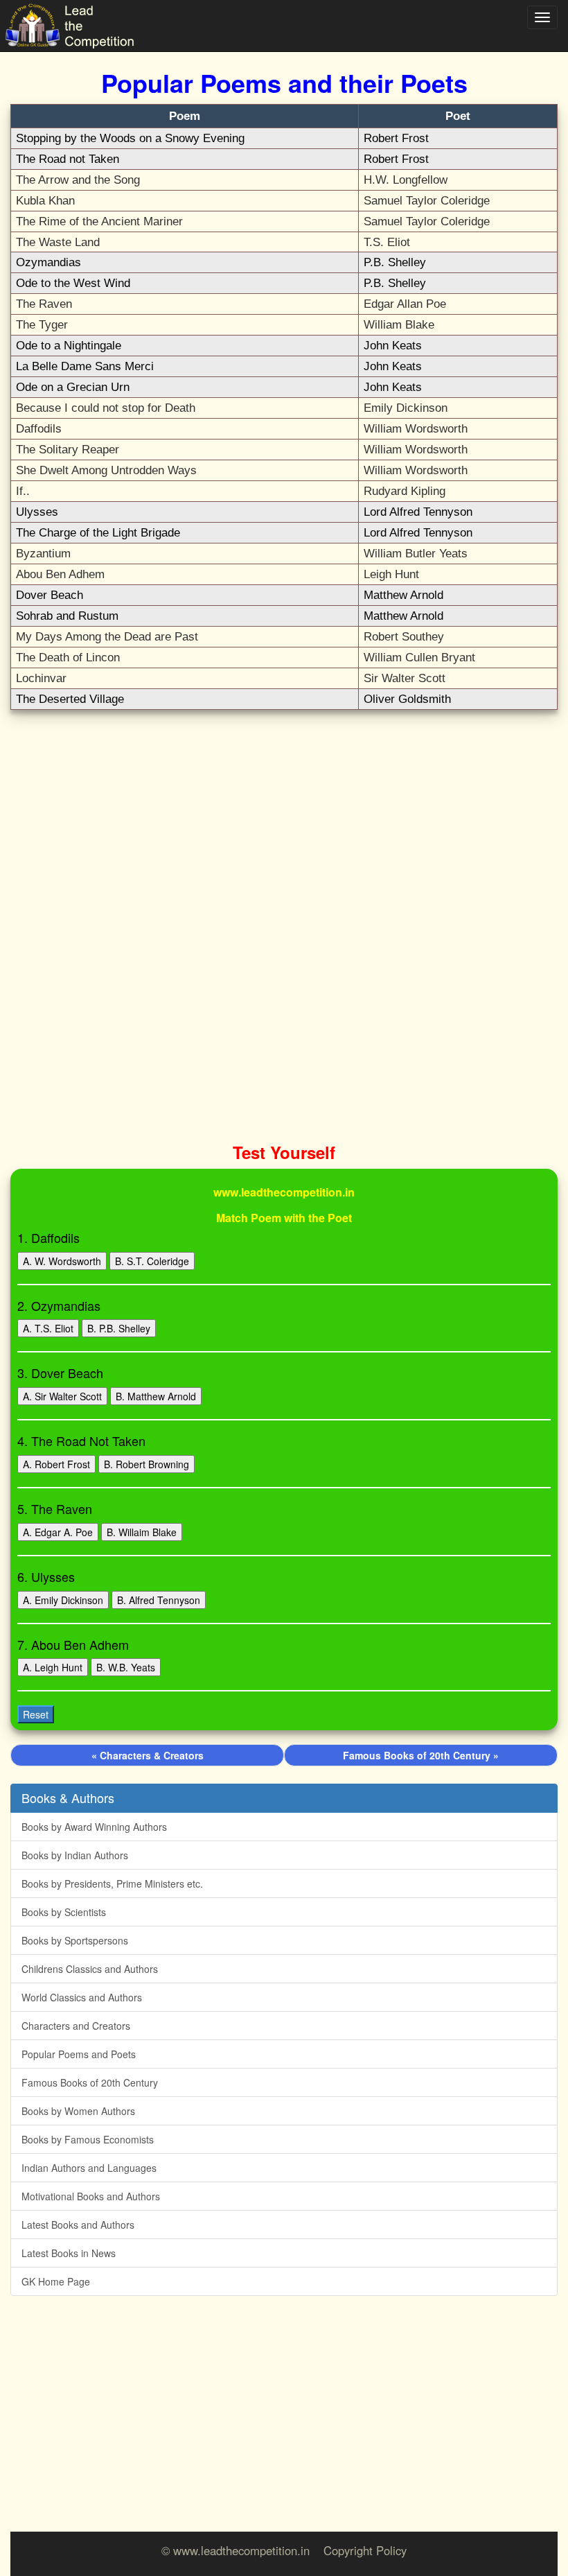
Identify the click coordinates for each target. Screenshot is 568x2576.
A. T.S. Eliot (48, 1328)
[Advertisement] (284, 821)
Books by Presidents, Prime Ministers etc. (112, 1883)
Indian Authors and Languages (89, 2168)
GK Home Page (56, 2281)
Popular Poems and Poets (79, 2054)
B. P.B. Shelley (119, 1328)
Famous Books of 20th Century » (421, 1755)
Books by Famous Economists (88, 2139)
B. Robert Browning (147, 1464)
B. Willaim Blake (142, 1532)
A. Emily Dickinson (63, 1600)
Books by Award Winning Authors (94, 1827)
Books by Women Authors (78, 2111)
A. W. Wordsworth (62, 1261)
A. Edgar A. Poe (58, 1532)
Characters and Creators (76, 2026)
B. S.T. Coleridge (152, 1261)
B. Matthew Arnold (156, 1396)
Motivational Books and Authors (91, 2196)
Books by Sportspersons (75, 1940)
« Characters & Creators (148, 1755)
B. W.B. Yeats (126, 1667)
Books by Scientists (64, 1912)
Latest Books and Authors (78, 2225)
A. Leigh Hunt (53, 1667)
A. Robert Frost (56, 1464)
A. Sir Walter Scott (62, 1396)
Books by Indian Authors (75, 1855)
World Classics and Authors (82, 1997)
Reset (36, 1714)
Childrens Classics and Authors (90, 1969)
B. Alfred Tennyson (159, 1600)
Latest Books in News (69, 2253)
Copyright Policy (365, 2550)
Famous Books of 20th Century (90, 2082)
